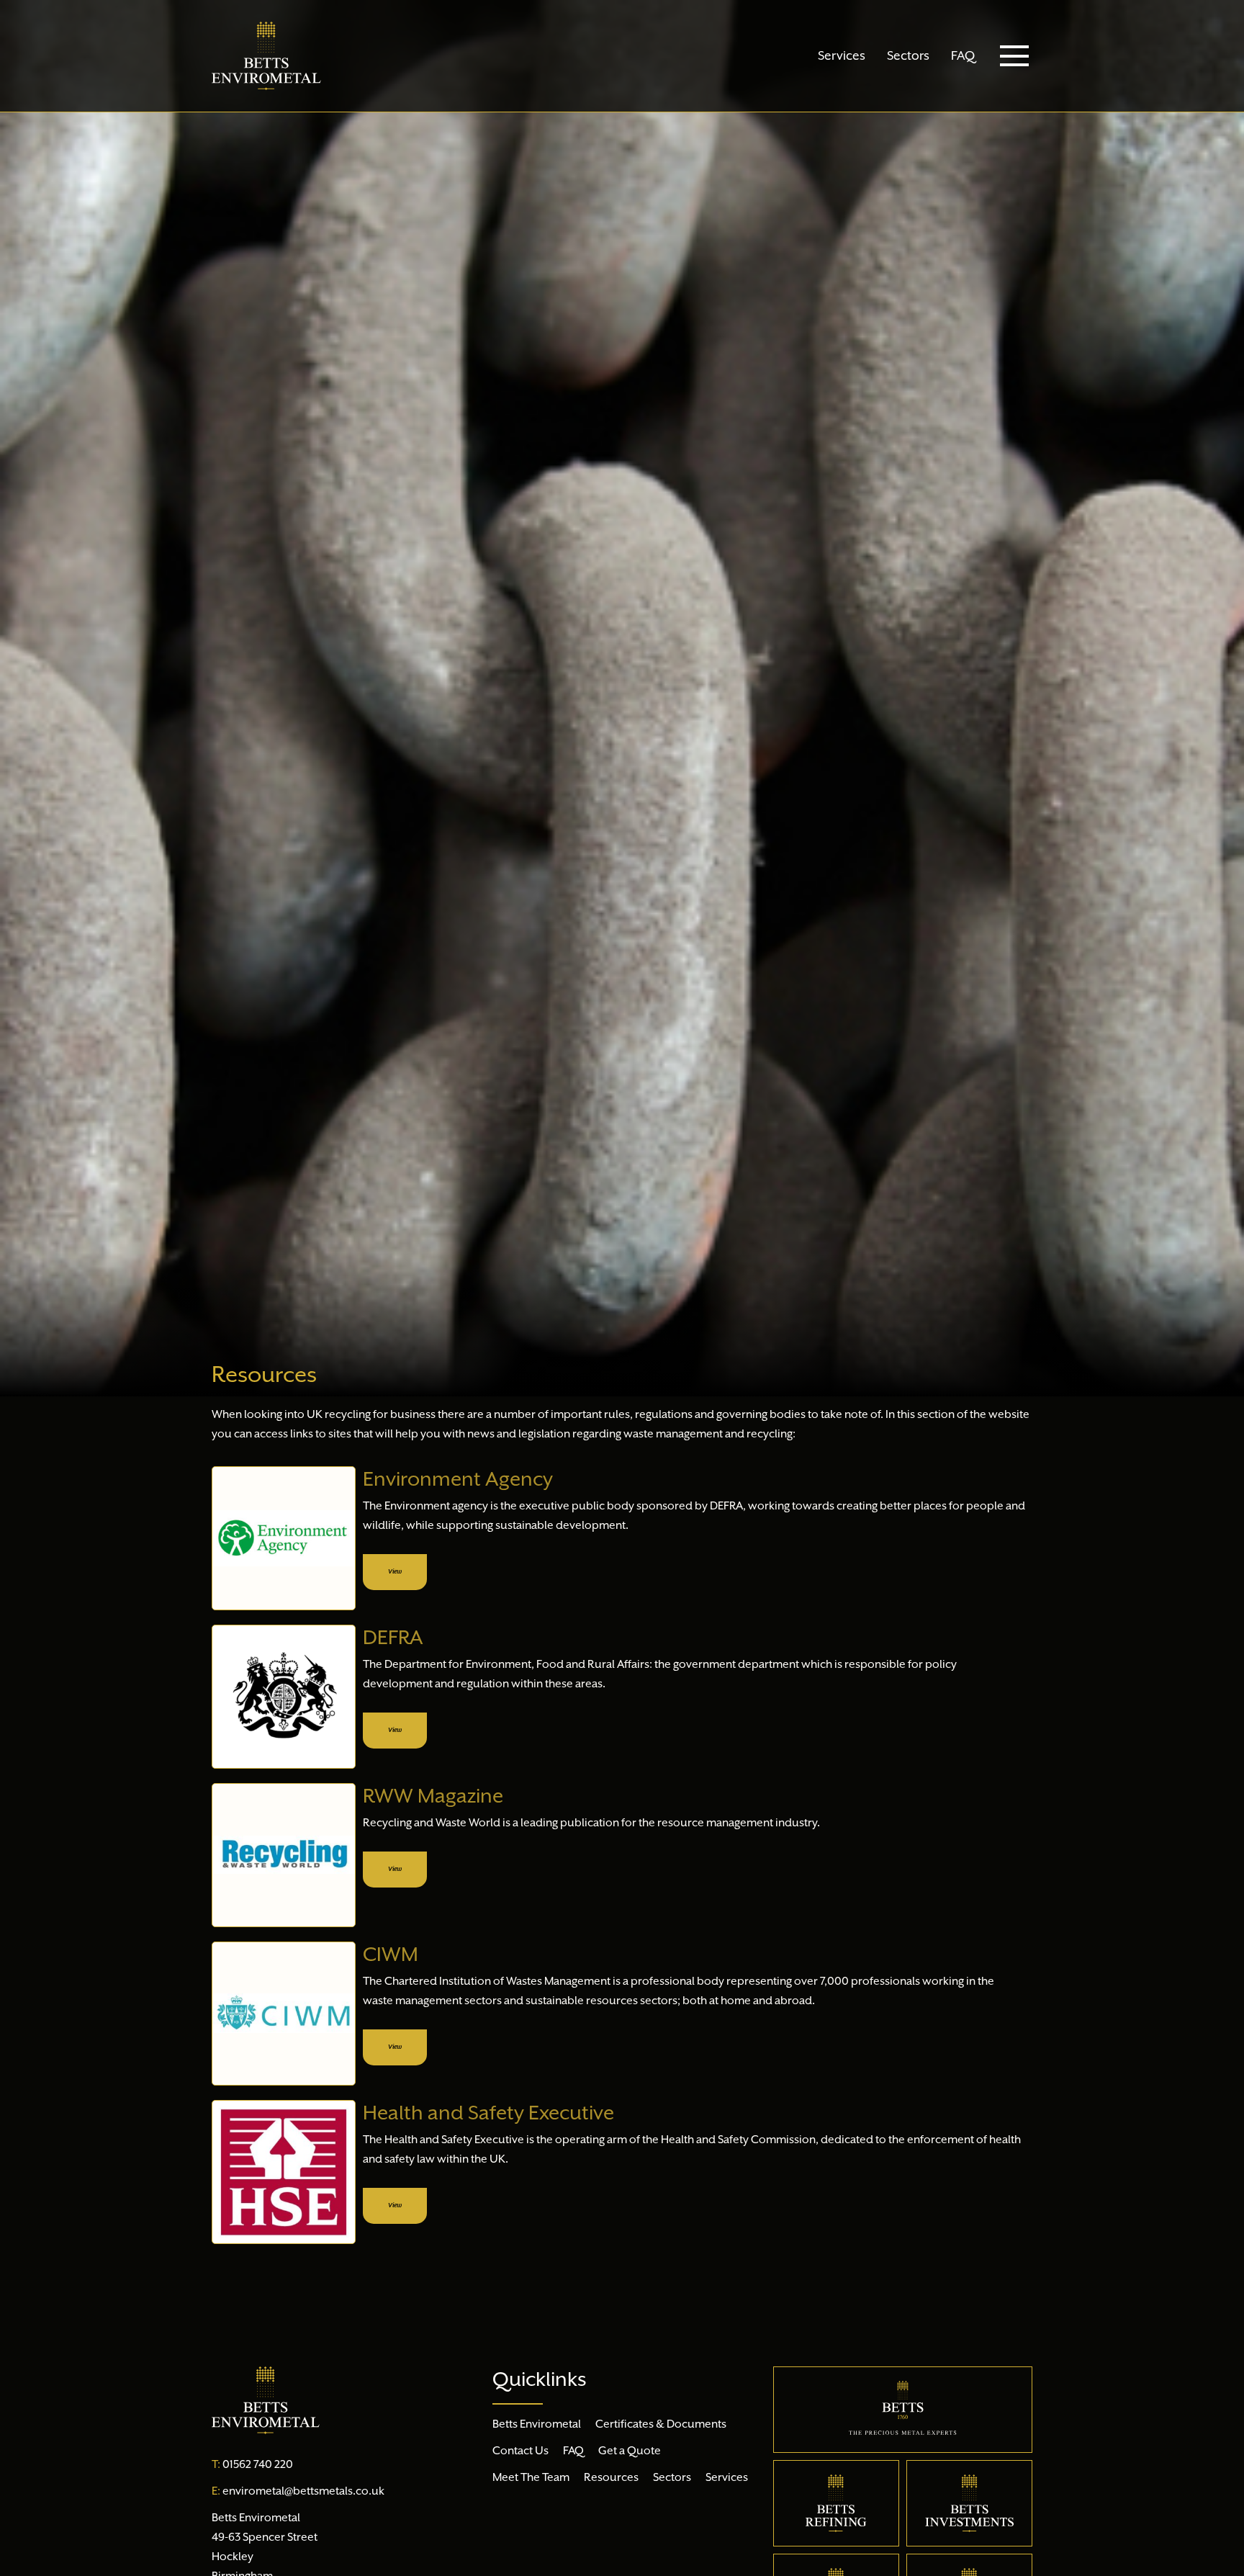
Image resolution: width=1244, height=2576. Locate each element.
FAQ (963, 56)
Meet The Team (531, 2478)
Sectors (908, 56)
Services (842, 56)
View (395, 1572)
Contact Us (520, 2451)
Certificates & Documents (661, 2425)
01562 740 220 (252, 2465)
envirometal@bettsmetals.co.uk (298, 2492)
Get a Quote (630, 2451)
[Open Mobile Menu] (1014, 56)
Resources (611, 2478)
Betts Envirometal (537, 2425)
